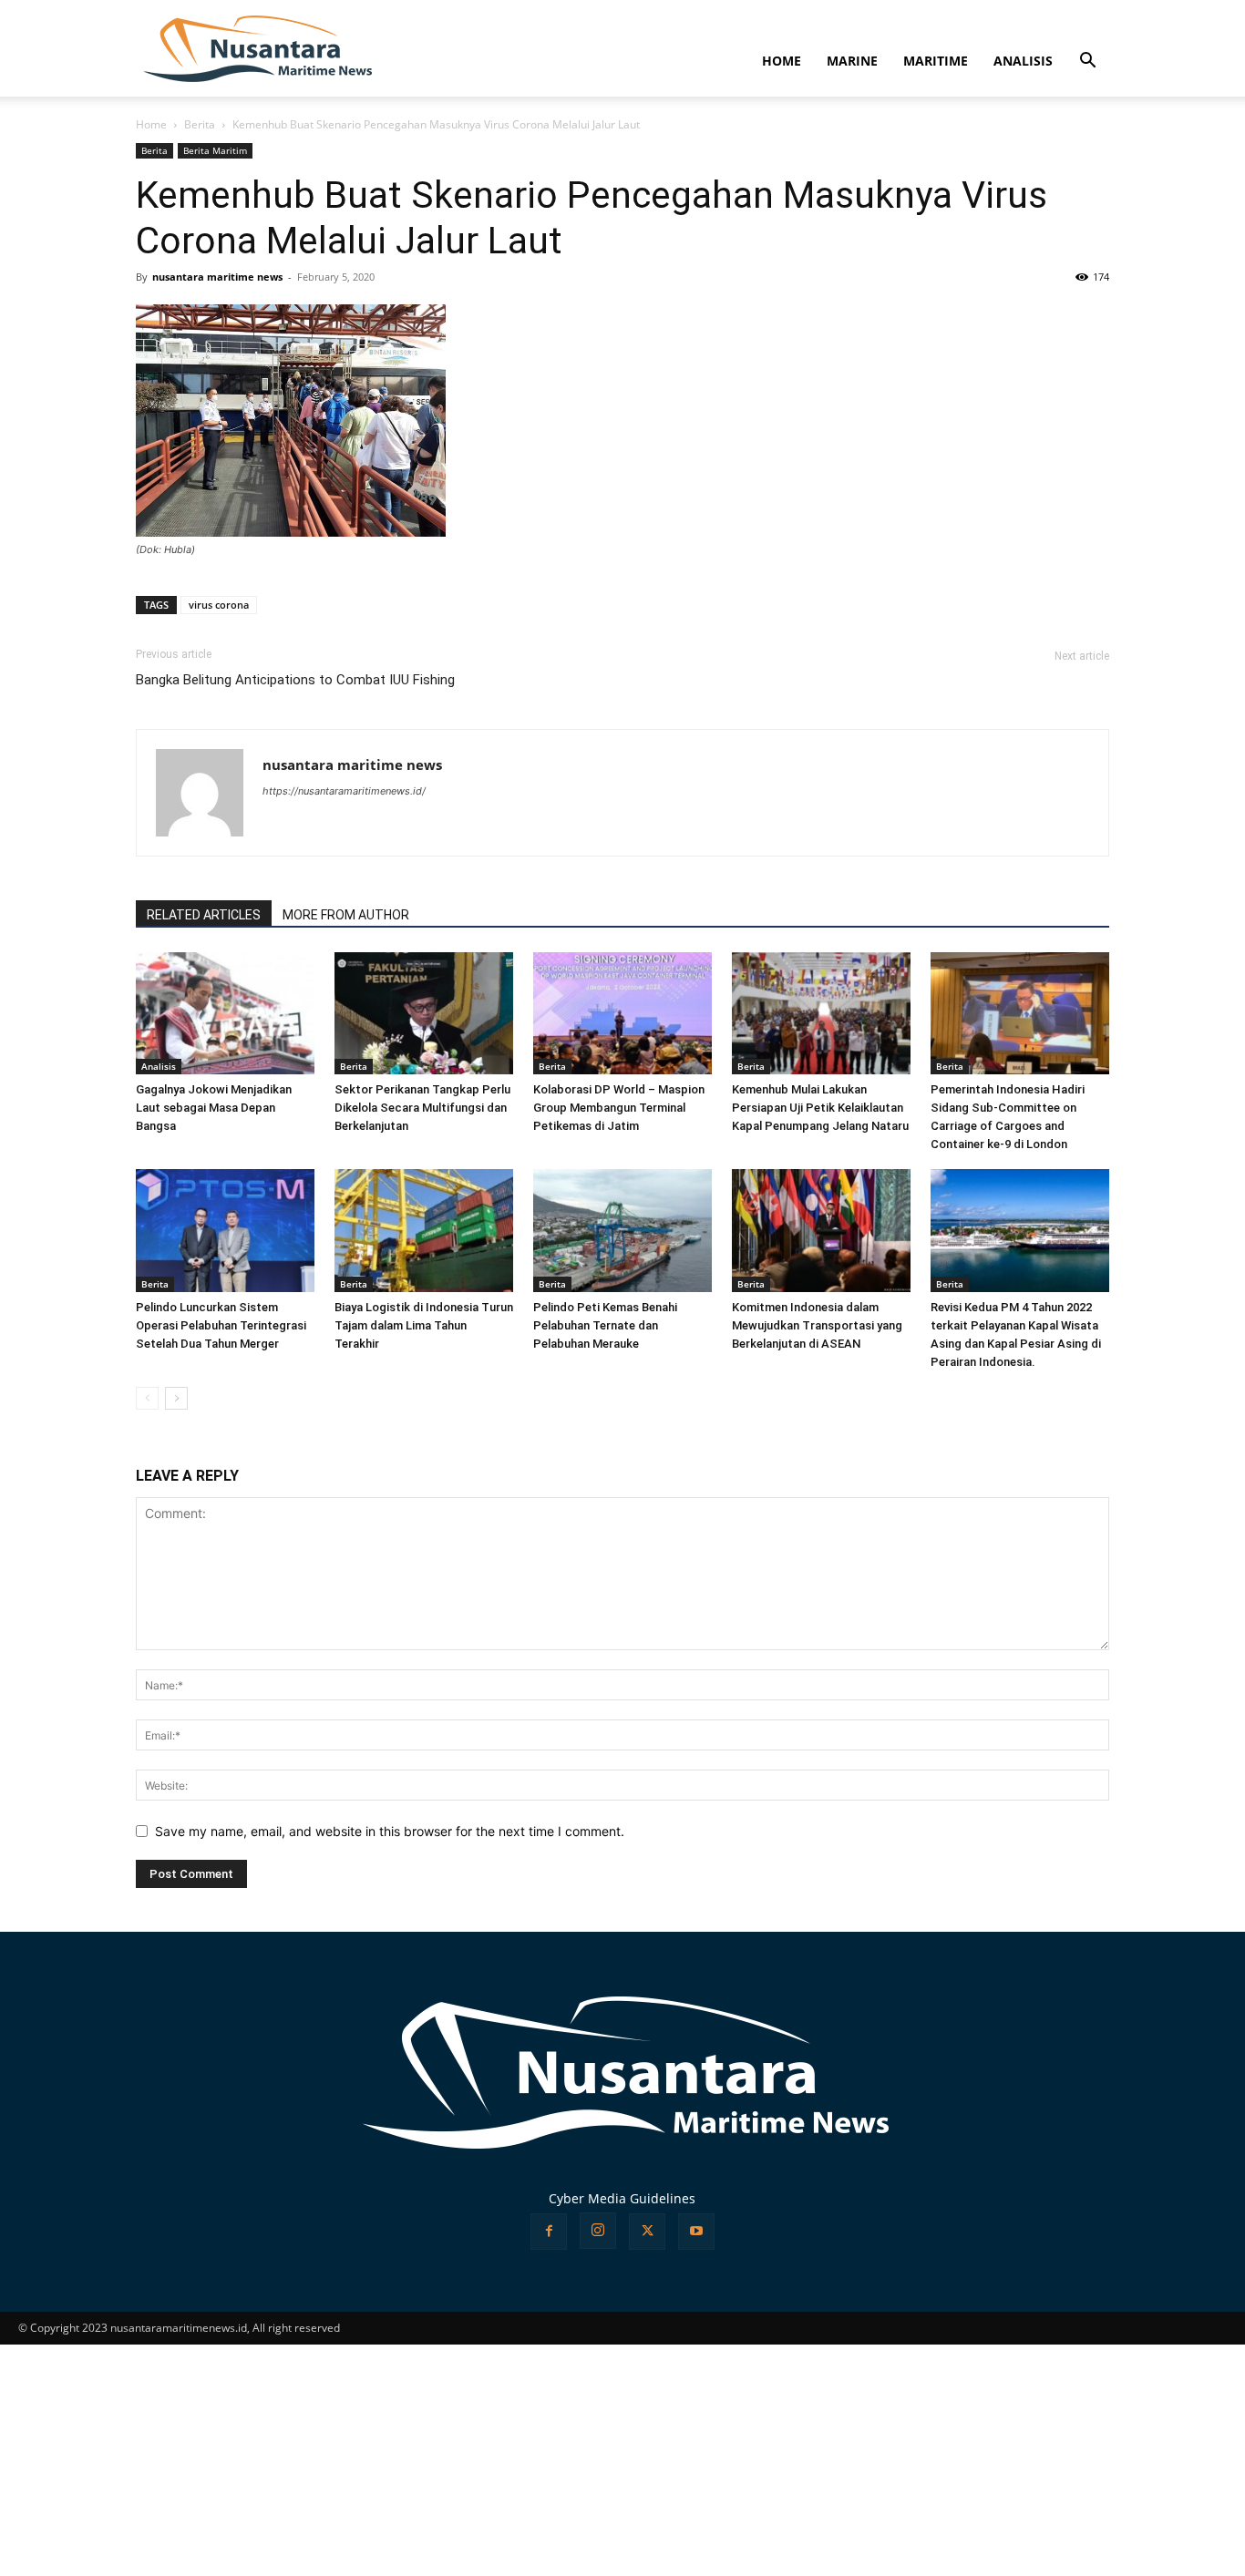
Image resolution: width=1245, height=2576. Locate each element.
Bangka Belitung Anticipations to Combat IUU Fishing (295, 680)
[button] (1087, 62)
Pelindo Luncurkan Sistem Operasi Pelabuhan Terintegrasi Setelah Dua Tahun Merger (221, 1325)
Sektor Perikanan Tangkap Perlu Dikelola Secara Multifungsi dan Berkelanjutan (422, 1108)
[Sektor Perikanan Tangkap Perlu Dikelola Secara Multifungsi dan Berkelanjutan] (424, 1014)
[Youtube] (696, 2232)
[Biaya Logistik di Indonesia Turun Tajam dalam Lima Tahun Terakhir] (424, 1231)
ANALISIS (1023, 61)
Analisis (159, 1066)
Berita (200, 124)
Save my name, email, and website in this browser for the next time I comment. (390, 1831)
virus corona (219, 605)
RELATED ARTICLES (204, 915)
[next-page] (176, 1398)
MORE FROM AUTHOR (346, 915)
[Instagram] (598, 2231)
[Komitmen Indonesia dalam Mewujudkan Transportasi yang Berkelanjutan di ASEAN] (821, 1231)
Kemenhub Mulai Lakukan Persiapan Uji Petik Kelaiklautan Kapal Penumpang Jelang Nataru (820, 1108)
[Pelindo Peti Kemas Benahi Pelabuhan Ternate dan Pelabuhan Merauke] (622, 1231)
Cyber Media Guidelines (622, 2198)
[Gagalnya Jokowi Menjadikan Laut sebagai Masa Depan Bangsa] (225, 1014)
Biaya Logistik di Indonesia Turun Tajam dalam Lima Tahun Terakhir (424, 1325)
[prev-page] (147, 1398)
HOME (782, 61)
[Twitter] (647, 2232)
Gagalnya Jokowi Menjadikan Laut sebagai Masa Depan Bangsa (214, 1108)
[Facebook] (549, 2232)
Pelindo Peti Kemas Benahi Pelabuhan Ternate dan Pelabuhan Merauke (605, 1325)
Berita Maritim (215, 150)
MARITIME (936, 61)
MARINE (852, 61)
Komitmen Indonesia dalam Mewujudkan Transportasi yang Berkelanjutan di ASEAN (817, 1325)
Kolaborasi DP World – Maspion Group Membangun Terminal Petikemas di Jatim (619, 1108)
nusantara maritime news (217, 277)
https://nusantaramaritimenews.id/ (344, 791)
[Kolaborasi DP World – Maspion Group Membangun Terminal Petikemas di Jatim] (622, 1014)
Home (151, 124)
